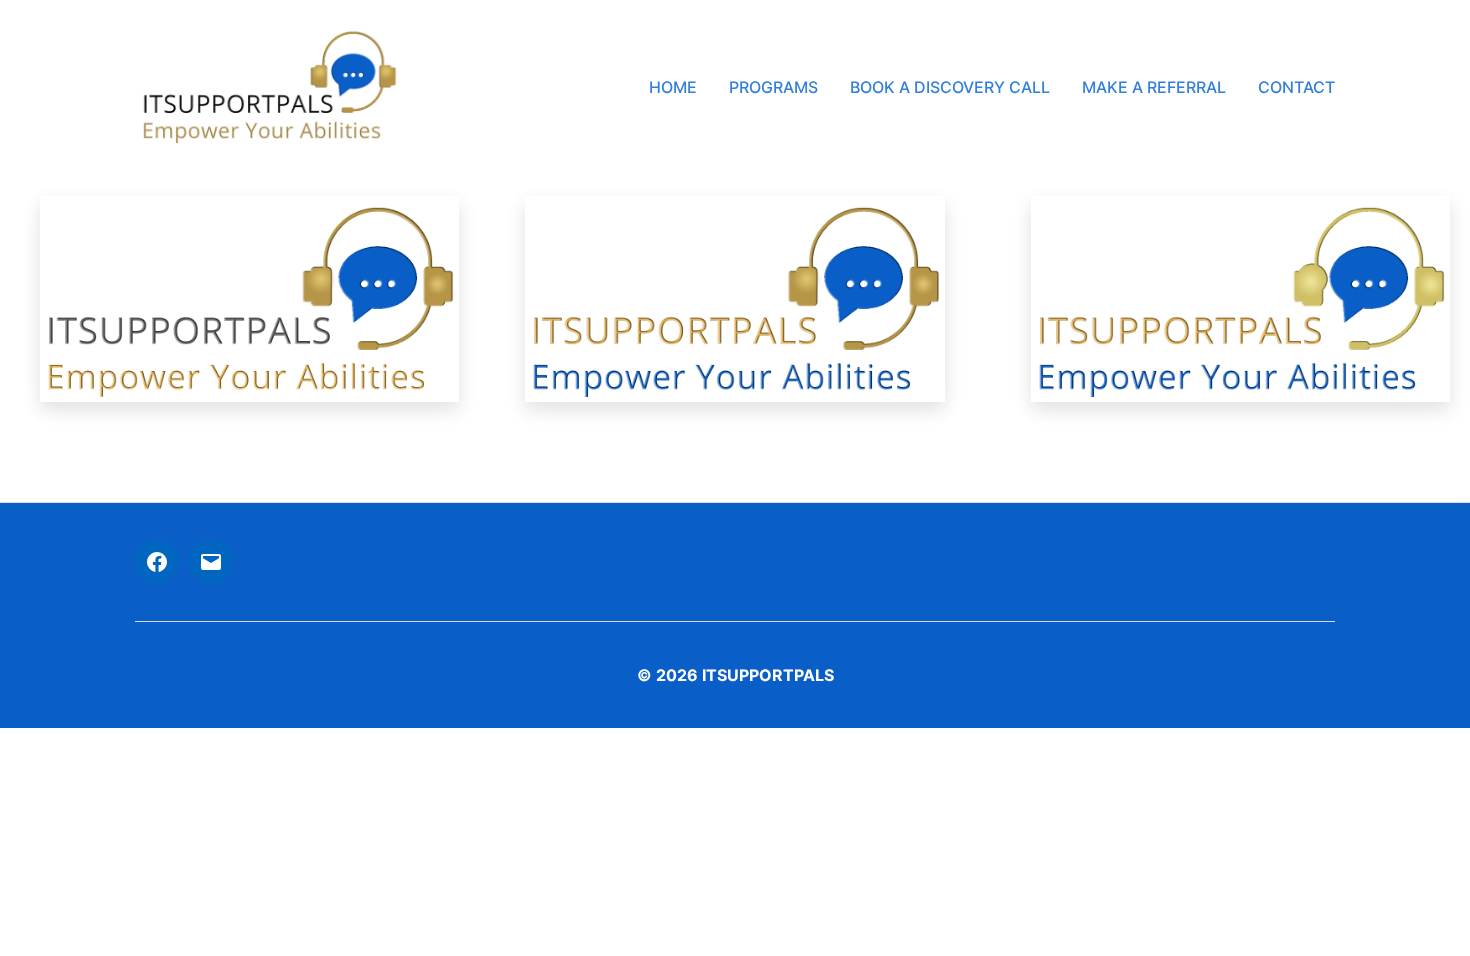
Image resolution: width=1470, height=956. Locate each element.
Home (673, 87)
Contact (1296, 87)
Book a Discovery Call (950, 87)
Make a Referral (1154, 87)
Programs (773, 87)
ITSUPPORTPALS (768, 675)
